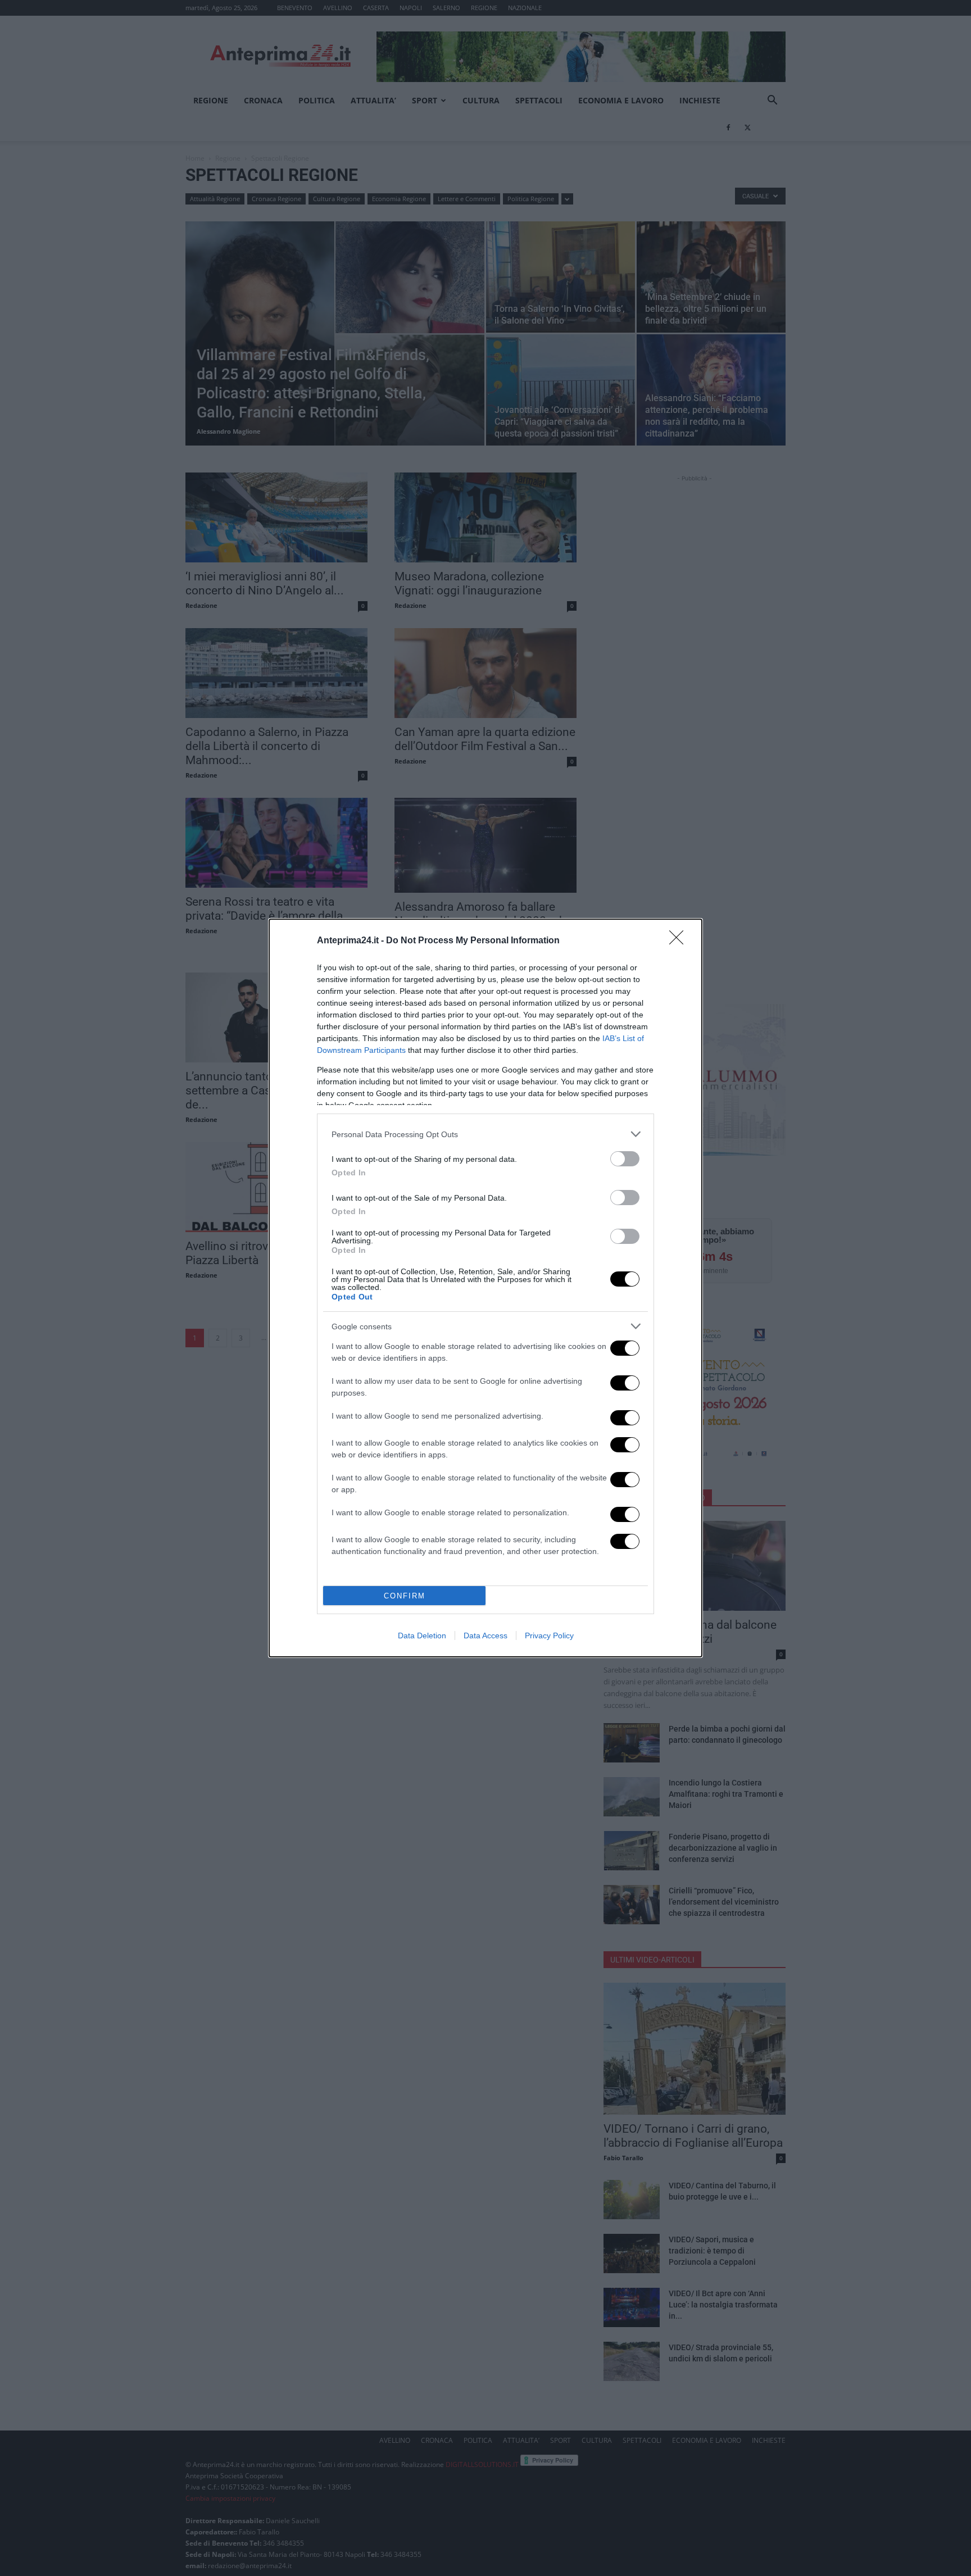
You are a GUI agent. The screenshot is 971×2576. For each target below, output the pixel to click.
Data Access (485, 1635)
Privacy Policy (549, 1635)
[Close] (680, 941)
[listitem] (485, 1134)
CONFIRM (405, 1596)
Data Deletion (422, 1635)
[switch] (625, 1159)
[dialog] (485, 1288)
